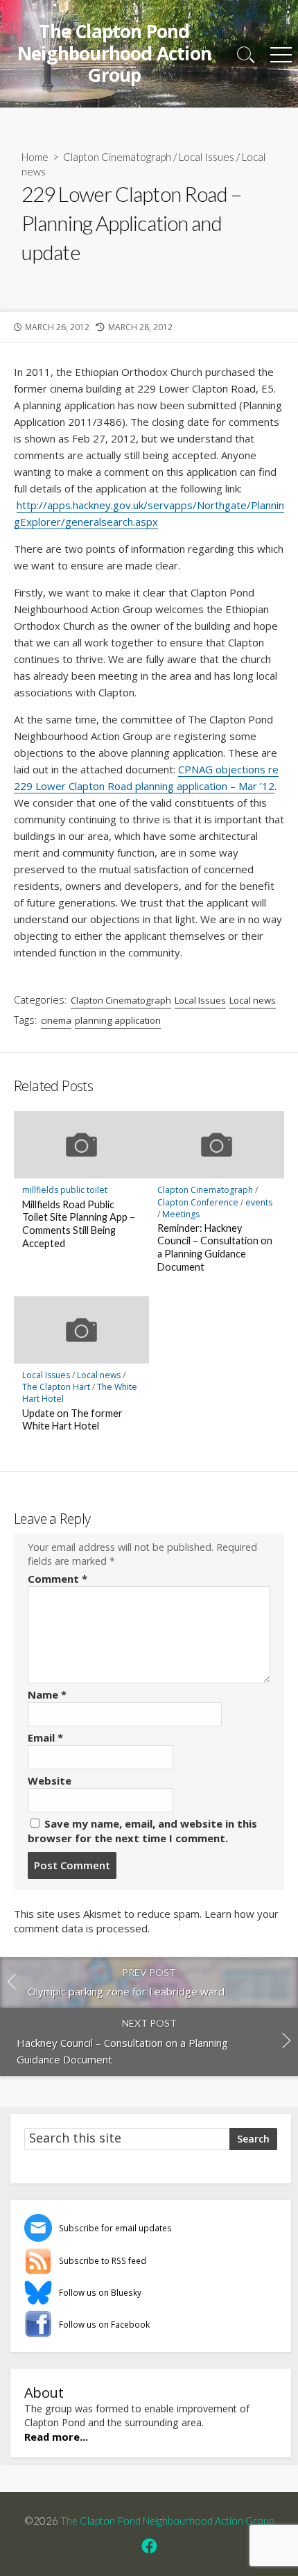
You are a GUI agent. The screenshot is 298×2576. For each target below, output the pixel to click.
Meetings (181, 1214)
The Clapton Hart (56, 1387)
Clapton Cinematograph (117, 157)
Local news (253, 1000)
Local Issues (207, 157)
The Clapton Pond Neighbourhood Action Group (167, 2521)
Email (45, 1737)
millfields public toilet (65, 1190)
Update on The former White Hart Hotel (72, 1420)
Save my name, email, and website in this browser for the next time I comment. (142, 1831)
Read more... (56, 2437)
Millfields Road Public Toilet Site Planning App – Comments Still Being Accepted (79, 1224)
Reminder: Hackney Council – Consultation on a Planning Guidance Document (215, 1247)
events (259, 1202)
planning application (118, 1020)
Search (253, 2139)
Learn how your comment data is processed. (146, 1921)
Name (47, 1694)
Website (50, 1780)
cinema (56, 1020)
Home (35, 157)
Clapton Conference (198, 1202)
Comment (58, 1579)
